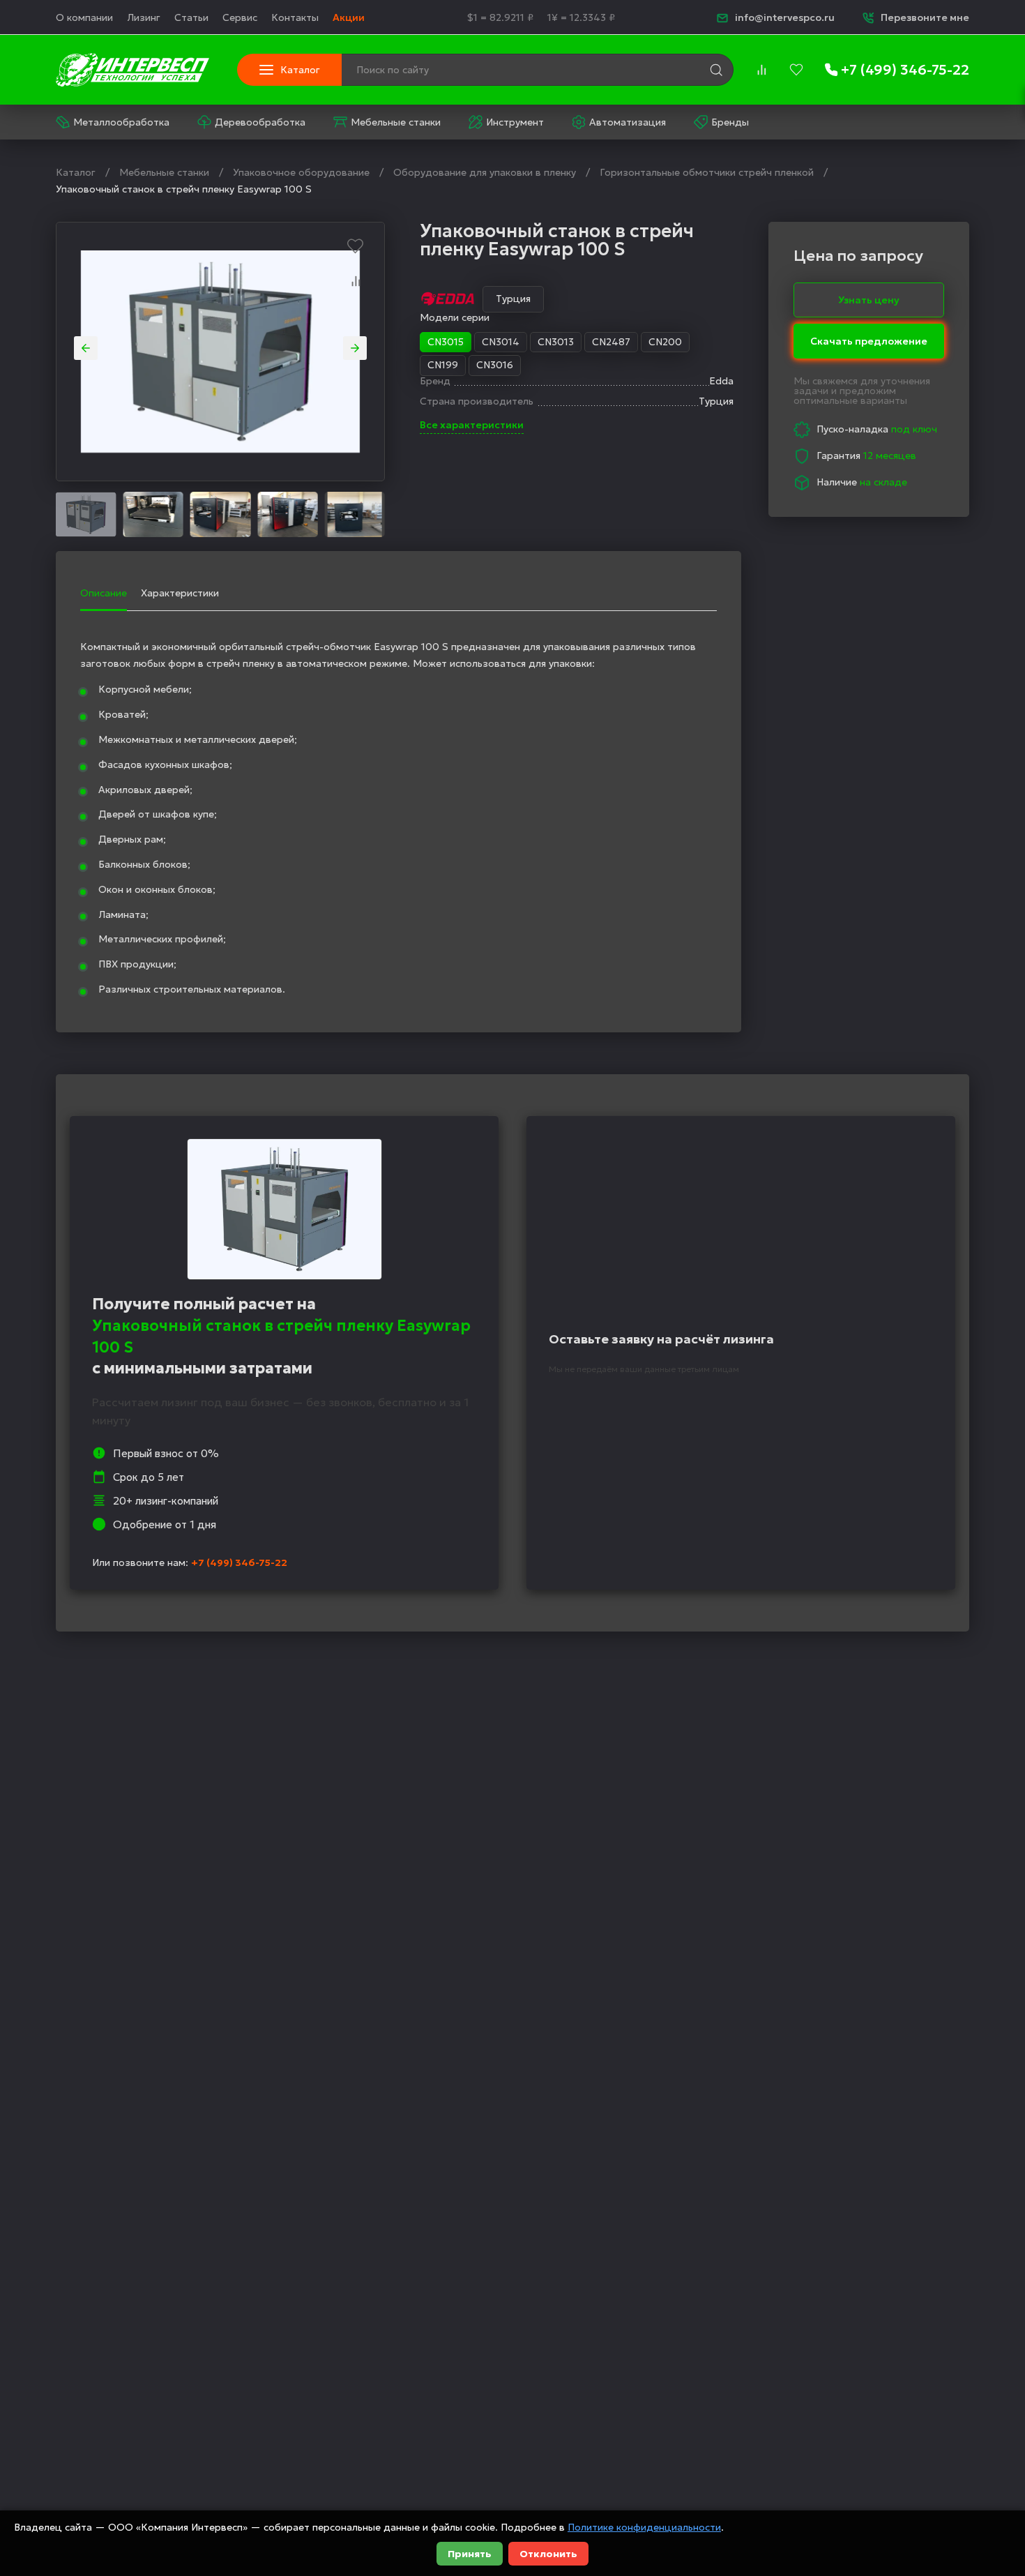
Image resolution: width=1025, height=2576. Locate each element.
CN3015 (446, 342)
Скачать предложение (869, 338)
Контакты (295, 17)
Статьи (191, 17)
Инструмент (515, 122)
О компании (84, 17)
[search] (716, 70)
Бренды (730, 122)
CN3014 (501, 342)
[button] (86, 348)
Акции (349, 17)
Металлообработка (121, 122)
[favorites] (796, 70)
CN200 (665, 342)
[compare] (761, 70)
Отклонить (548, 2554)
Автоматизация (628, 122)
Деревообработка (260, 122)
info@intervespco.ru (785, 17)
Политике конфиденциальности (644, 2527)
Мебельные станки (396, 122)
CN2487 (611, 342)
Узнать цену (869, 299)
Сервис (240, 17)
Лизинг (144, 17)
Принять (470, 2554)
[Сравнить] (356, 281)
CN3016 (495, 365)
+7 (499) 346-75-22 (239, 1562)
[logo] (132, 70)
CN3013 (556, 342)
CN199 (443, 365)
